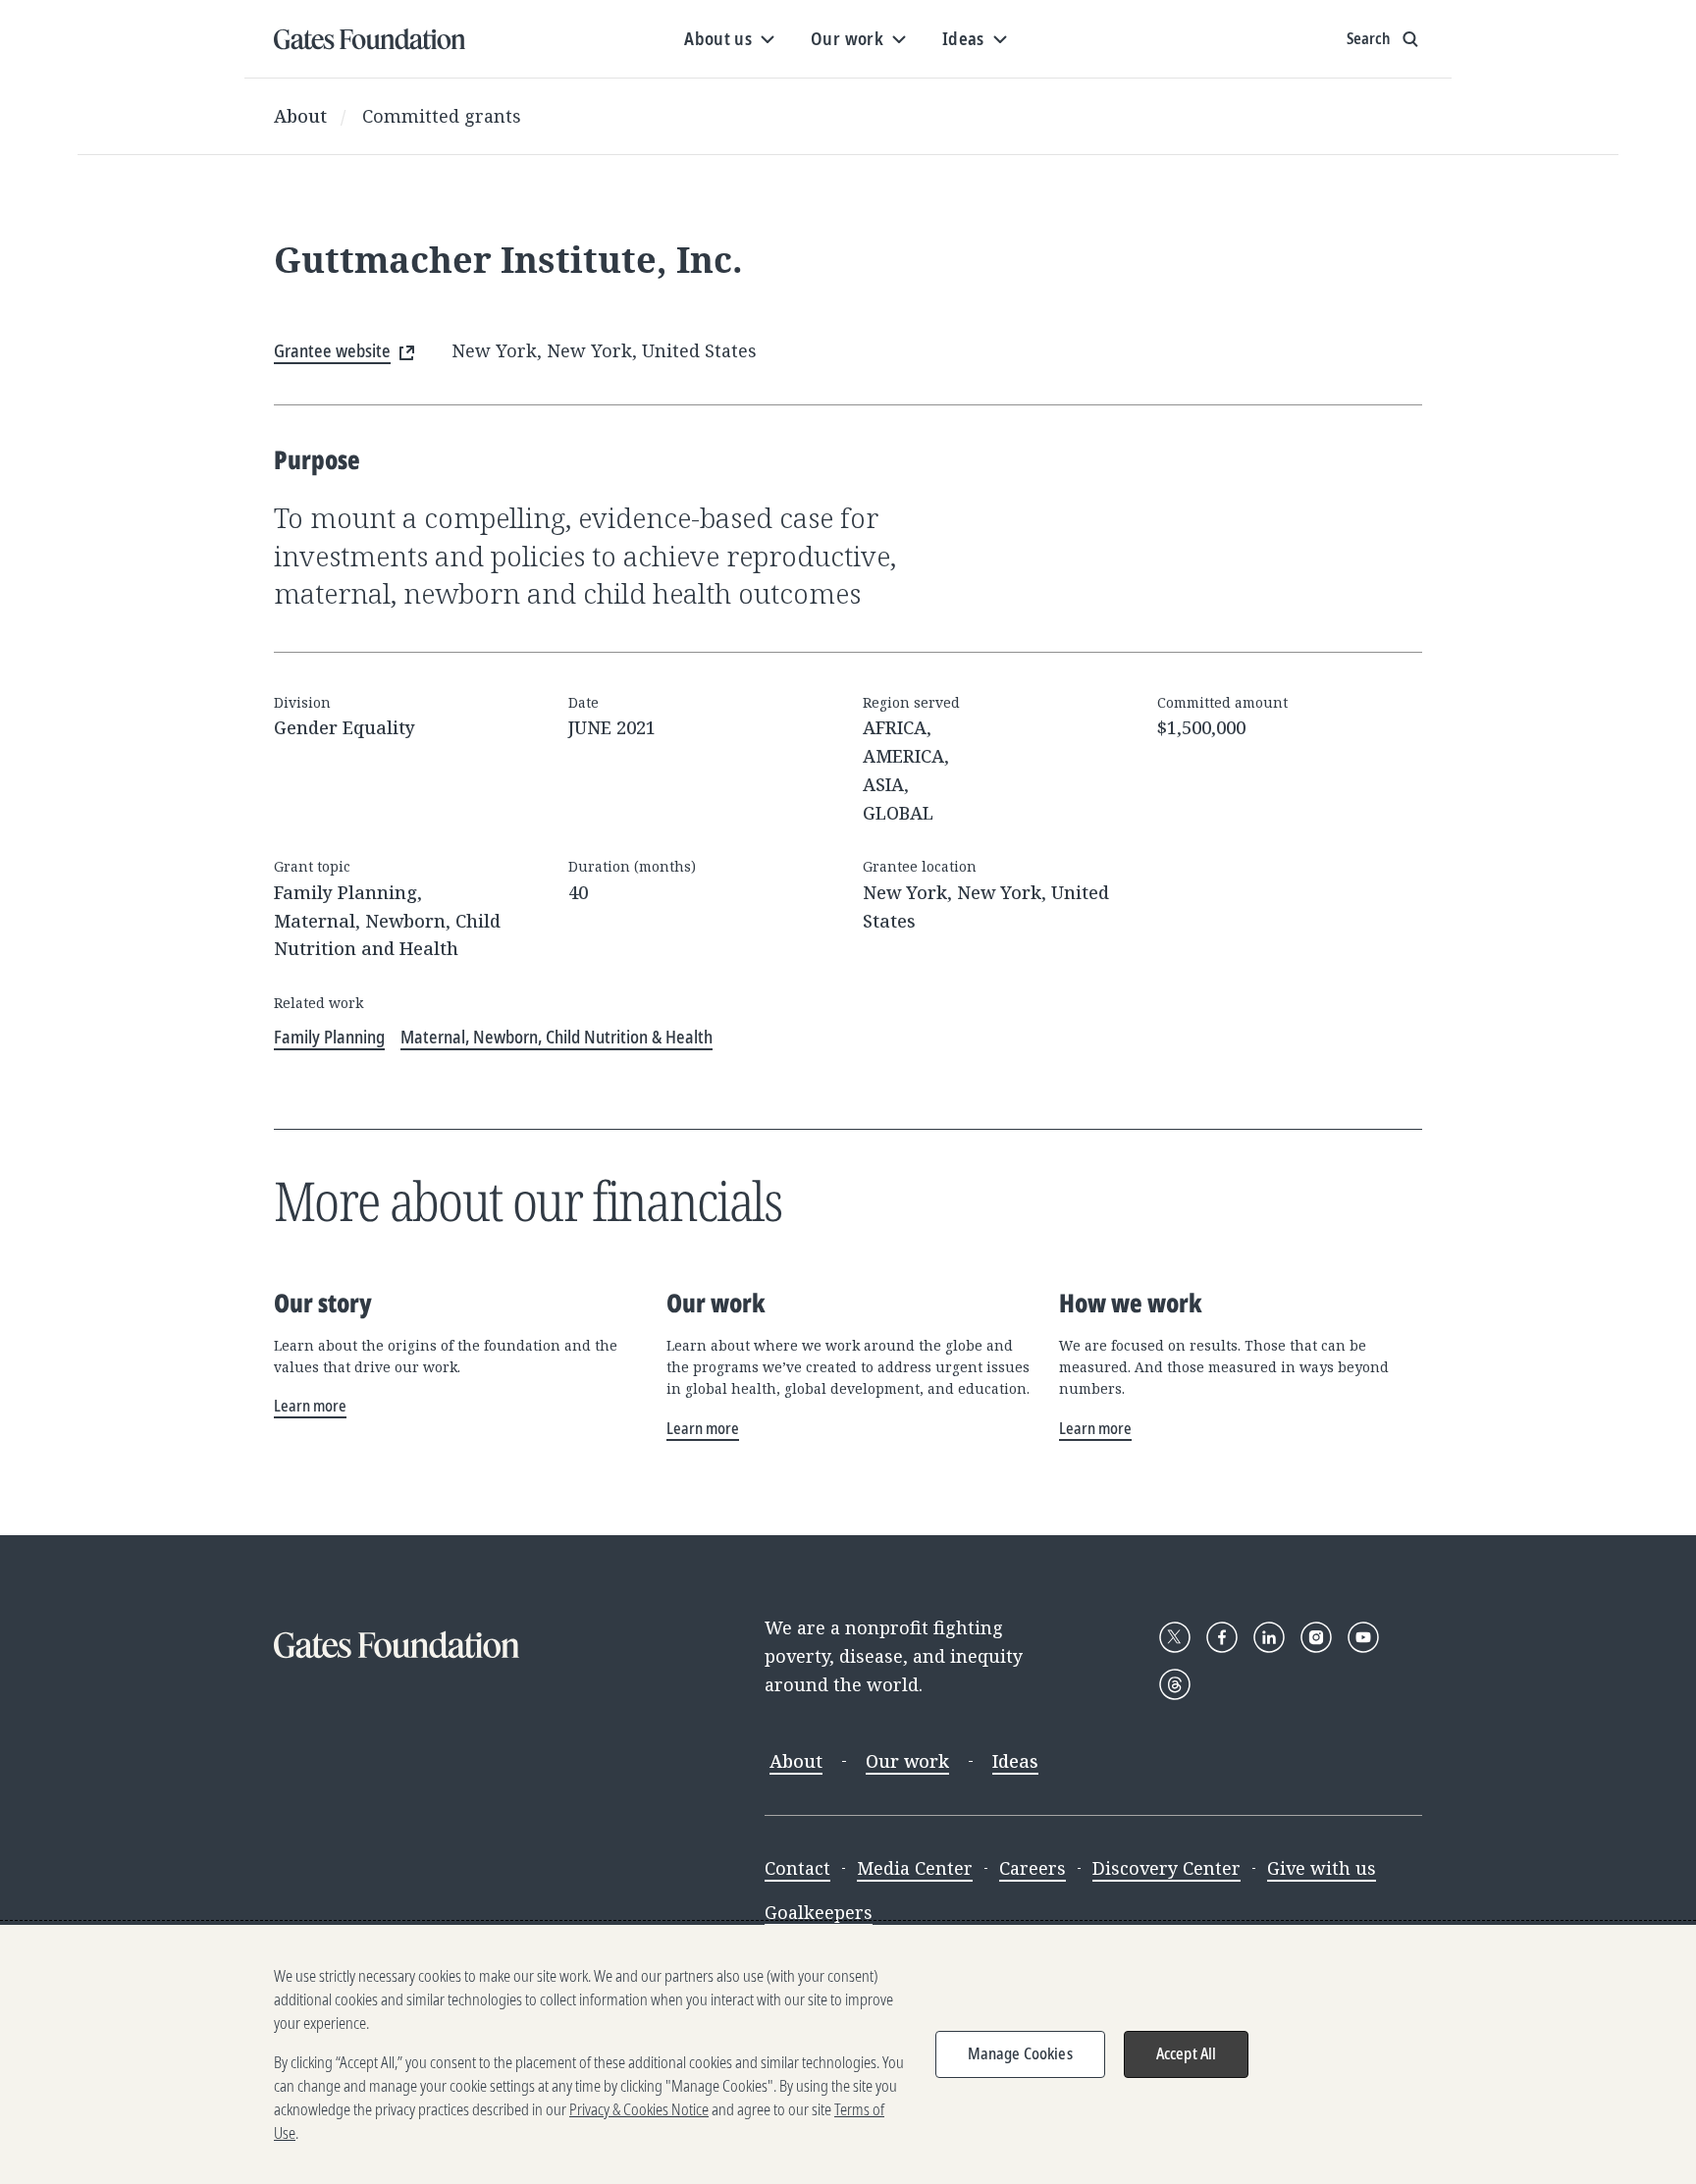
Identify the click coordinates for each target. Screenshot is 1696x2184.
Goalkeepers (819, 1912)
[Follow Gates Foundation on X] (1175, 1637)
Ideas (1015, 1761)
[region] (848, 2054)
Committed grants (442, 116)
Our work (907, 1761)
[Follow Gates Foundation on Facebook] (1222, 1637)
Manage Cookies (1020, 2053)
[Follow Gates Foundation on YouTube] (1363, 1637)
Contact (797, 1868)
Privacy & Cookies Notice (639, 2109)
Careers (1033, 1868)
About (300, 116)
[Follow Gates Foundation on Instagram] (1316, 1637)
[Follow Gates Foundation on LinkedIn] (1269, 1637)
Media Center (915, 1868)
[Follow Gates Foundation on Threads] (1175, 1684)
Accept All (1187, 2053)
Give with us (1322, 1868)
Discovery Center (1166, 1868)
